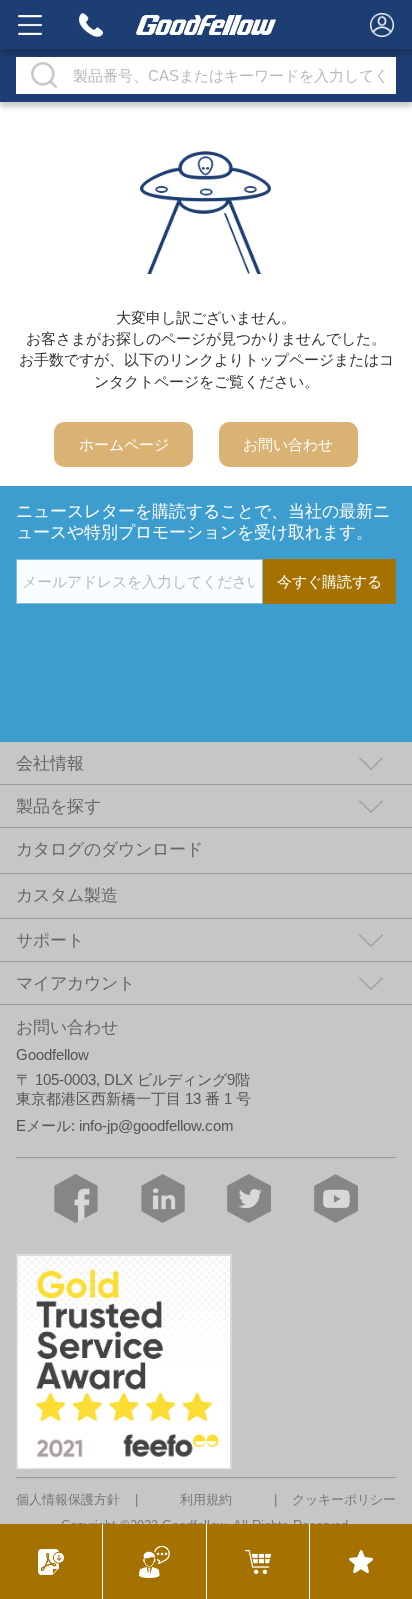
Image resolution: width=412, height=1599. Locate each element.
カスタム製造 (67, 895)
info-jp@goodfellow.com (156, 1125)
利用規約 (206, 1500)
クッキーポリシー (344, 1500)
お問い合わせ (288, 444)
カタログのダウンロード (109, 849)
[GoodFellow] (206, 24)
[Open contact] (153, 1561)
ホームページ (124, 444)
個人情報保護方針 (68, 1500)
